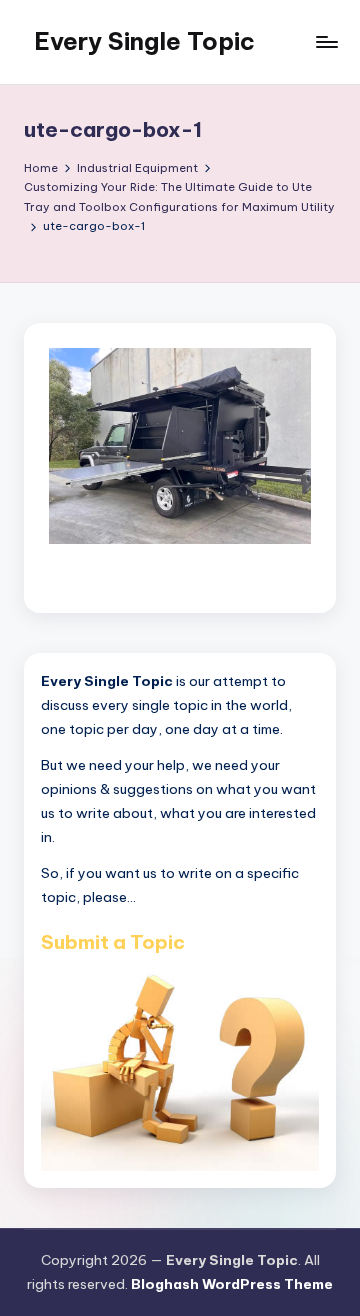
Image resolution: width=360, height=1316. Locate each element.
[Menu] (326, 41)
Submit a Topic (113, 942)
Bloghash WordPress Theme (232, 1284)
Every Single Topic (144, 41)
